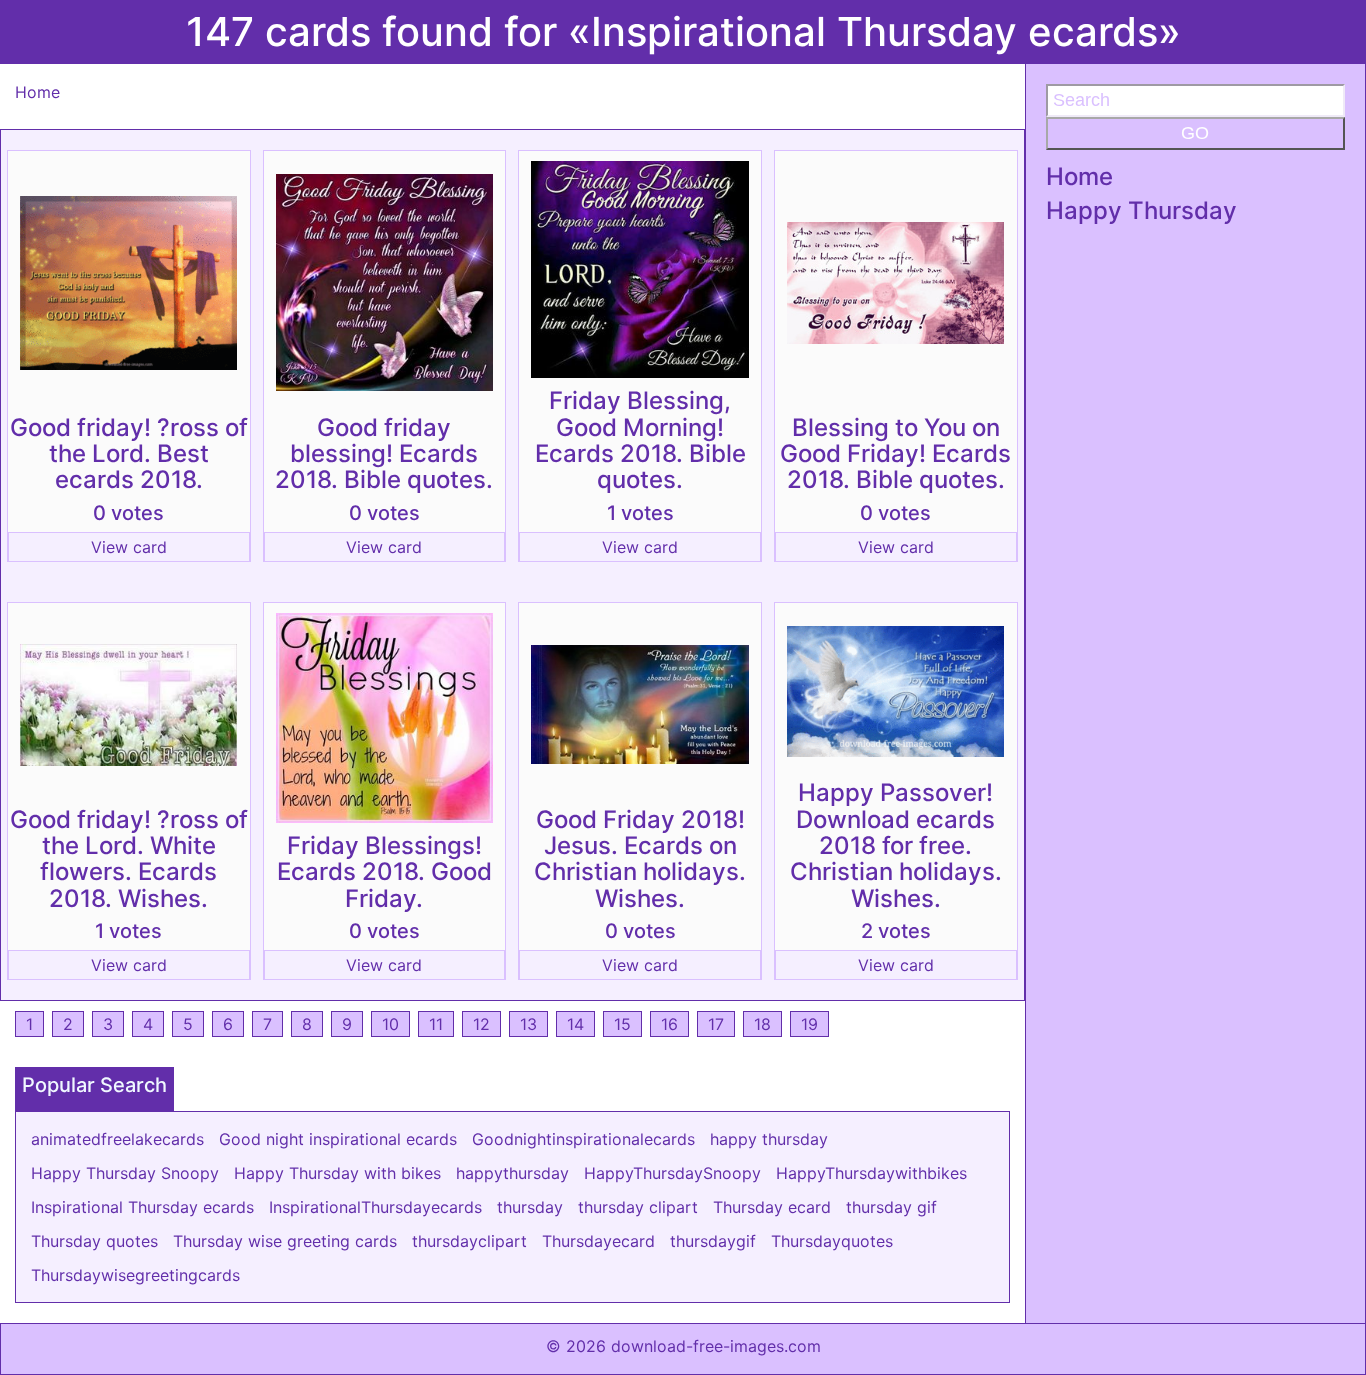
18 (762, 1024)
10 (390, 1024)
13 (528, 1024)
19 (809, 1024)
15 (622, 1024)
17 (716, 1024)
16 (669, 1024)
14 (575, 1024)
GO (1195, 133)
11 (436, 1024)
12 (481, 1024)
